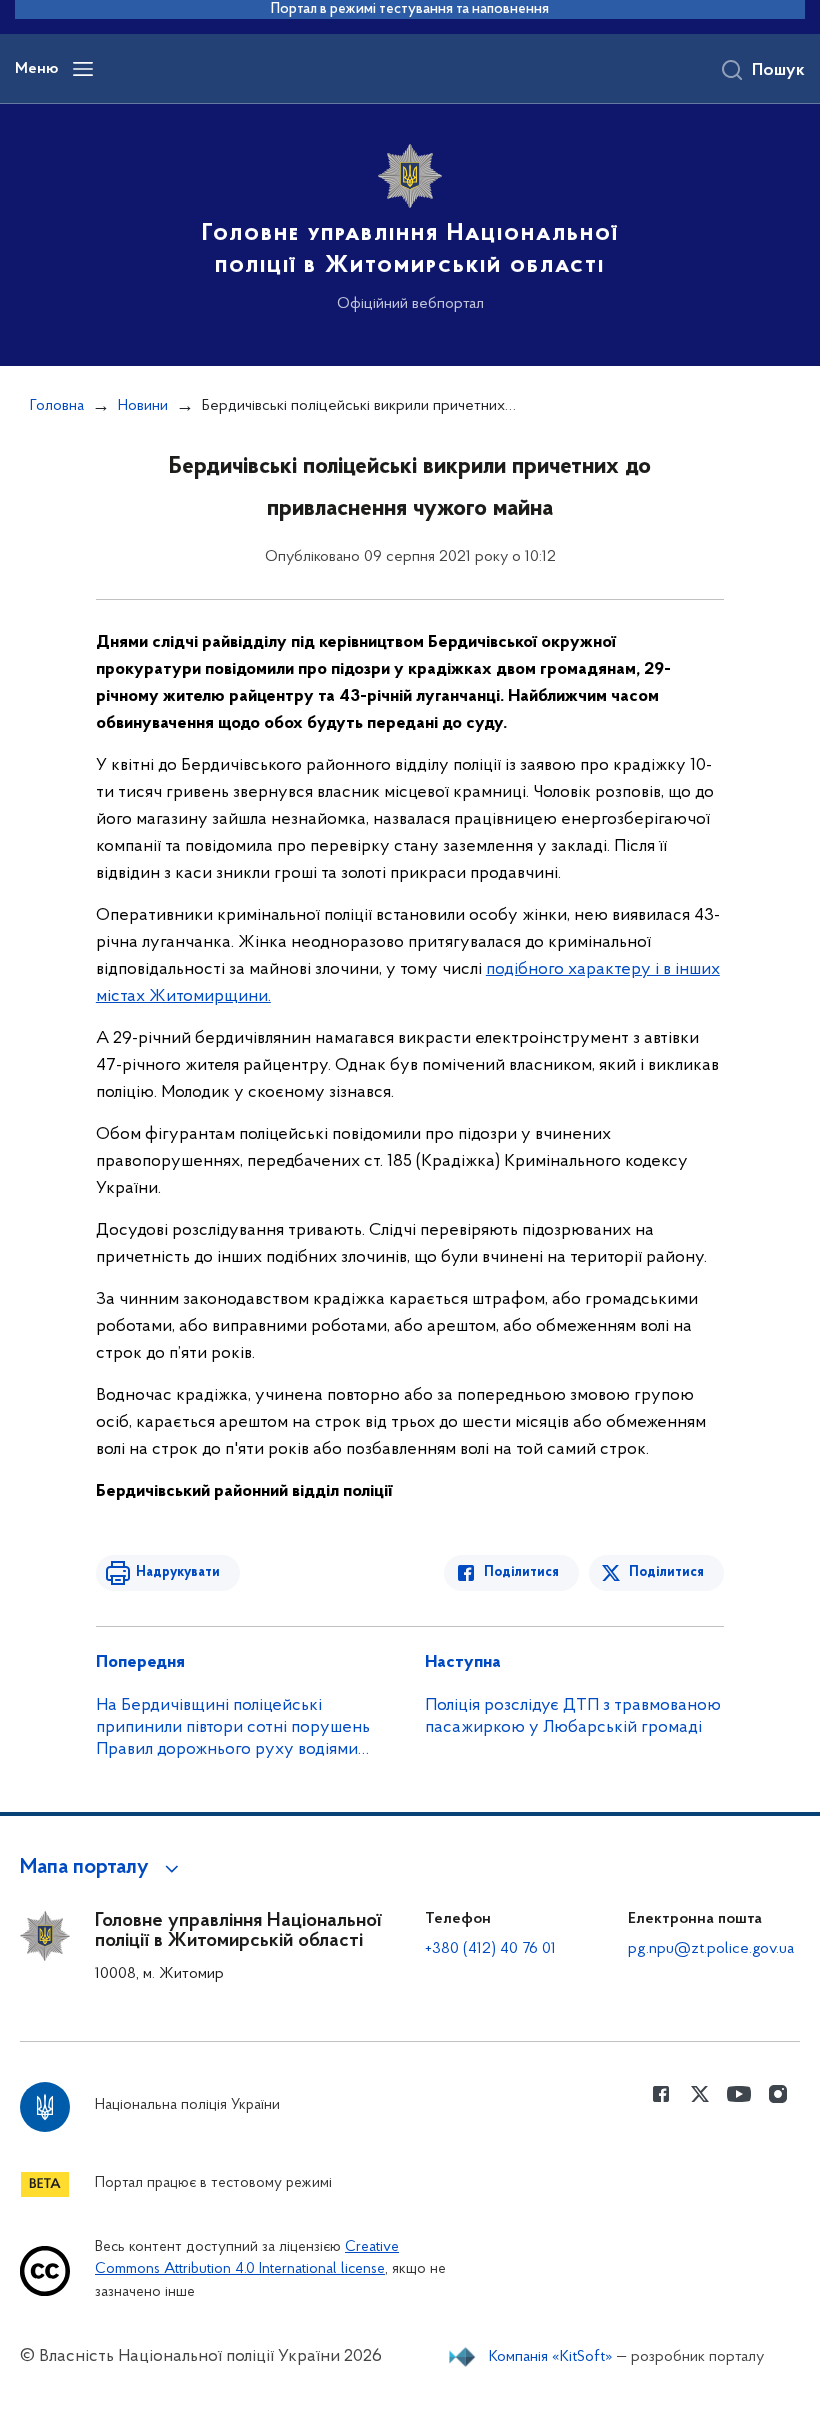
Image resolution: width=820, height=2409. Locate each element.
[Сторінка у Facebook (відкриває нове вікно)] (661, 2094)
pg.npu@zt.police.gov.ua (711, 1949)
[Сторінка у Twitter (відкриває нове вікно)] (700, 2094)
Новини (143, 406)
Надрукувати (178, 1572)
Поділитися (521, 1572)
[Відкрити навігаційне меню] (83, 69)
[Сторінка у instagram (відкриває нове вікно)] (778, 2094)
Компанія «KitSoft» (551, 2357)
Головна (57, 406)
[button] (102, 1868)
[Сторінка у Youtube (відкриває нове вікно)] (739, 2094)
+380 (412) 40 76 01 (490, 1949)
